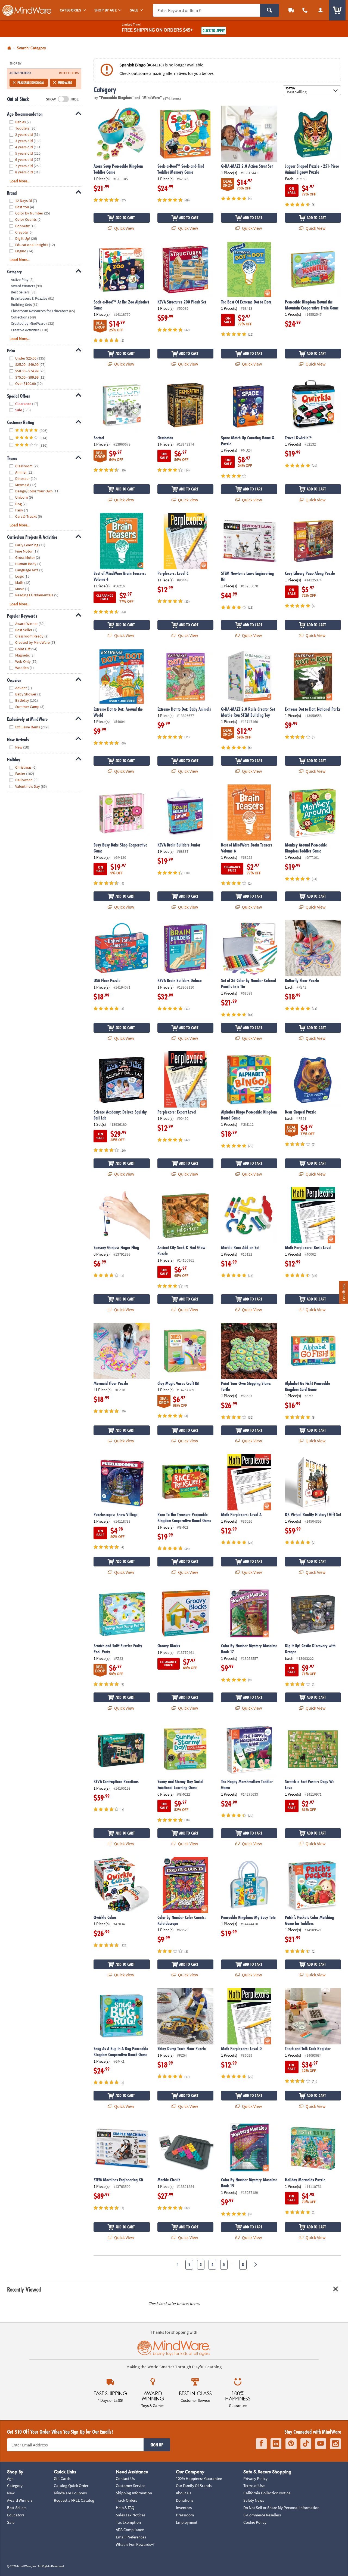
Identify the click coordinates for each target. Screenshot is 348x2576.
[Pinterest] (291, 2444)
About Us (184, 2493)
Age (10, 2478)
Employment (187, 2522)
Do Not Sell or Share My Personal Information (281, 2508)
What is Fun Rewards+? (135, 2544)
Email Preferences (131, 2537)
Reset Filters (69, 73)
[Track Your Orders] (291, 10)
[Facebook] (261, 2444)
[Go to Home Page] (9, 48)
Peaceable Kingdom (31, 83)
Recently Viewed (24, 2289)
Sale (11, 2522)
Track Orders (126, 2500)
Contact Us (125, 2478)
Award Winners (20, 2500)
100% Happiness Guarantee (199, 2478)
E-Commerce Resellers (262, 2515)
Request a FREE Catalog (74, 2500)
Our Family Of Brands (194, 2485)
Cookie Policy (255, 2522)
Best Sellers (17, 2508)
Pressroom (185, 2515)
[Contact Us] (305, 10)
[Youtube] (321, 2444)
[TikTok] (306, 2444)
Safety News (254, 2500)
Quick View (124, 228)
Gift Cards (62, 2478)
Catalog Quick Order (71, 2485)
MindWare (65, 83)
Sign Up (157, 2445)
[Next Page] (255, 2265)
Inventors (184, 2508)
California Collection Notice (267, 2493)
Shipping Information (134, 2493)
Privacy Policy (255, 2478)
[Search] (270, 10)
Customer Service (130, 2485)
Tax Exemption (128, 2522)
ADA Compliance (130, 2530)
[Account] (320, 10)
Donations (185, 2500)
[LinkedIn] (276, 2444)
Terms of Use (254, 2485)
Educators (16, 2515)
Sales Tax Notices (130, 2515)
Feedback (344, 1292)
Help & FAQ (125, 2508)
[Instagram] (335, 2444)
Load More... (20, 181)
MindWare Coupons (70, 2493)
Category (15, 2485)
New (11, 2493)
